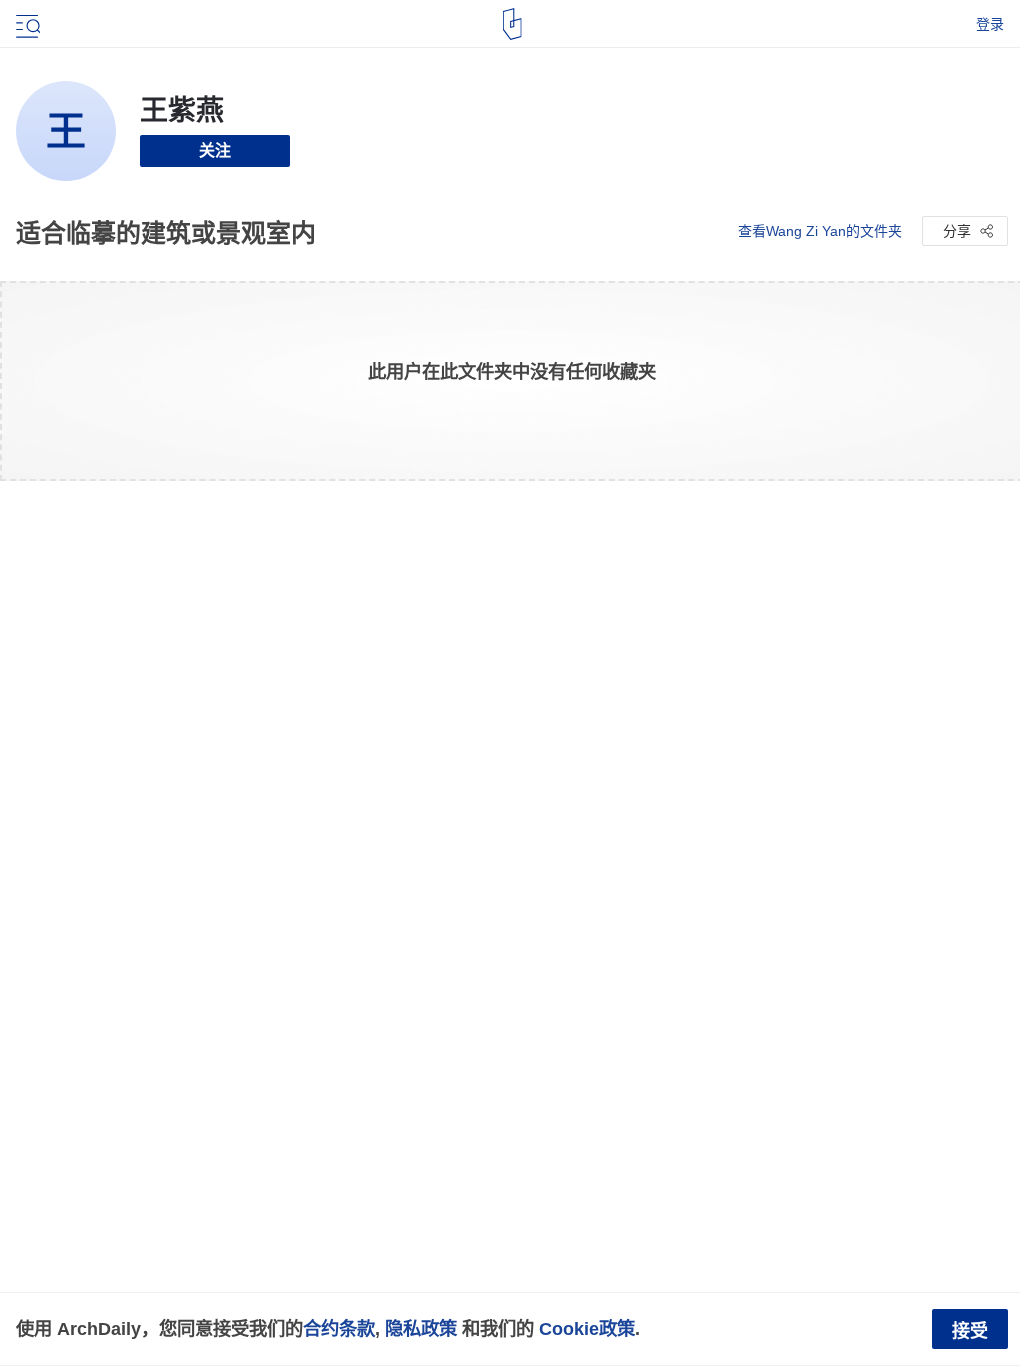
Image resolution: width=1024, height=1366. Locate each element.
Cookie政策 (587, 1328)
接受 (970, 1331)
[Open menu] (26, 24)
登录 (990, 24)
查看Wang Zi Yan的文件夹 (820, 231)
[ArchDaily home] (512, 24)
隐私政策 (421, 1328)
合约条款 (339, 1328)
